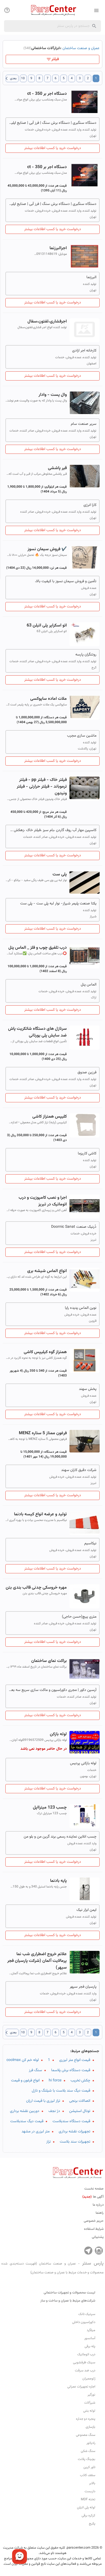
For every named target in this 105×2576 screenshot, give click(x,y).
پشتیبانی (98, 2237)
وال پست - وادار (53, 395)
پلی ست (60, 874)
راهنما (100, 2213)
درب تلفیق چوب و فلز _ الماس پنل (38, 948)
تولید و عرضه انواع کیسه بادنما (40, 1514)
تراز (48, 2142)
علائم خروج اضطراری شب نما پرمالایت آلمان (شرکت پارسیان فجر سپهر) (37, 1961)
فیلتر (55, 59)
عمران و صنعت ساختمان (81, 48)
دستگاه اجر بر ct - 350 (47, 94)
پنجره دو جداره (86, 2419)
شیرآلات (90, 2403)
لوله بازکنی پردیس (83, 1763)
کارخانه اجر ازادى (84, 351)
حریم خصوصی (94, 2221)
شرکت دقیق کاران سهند (79, 1470)
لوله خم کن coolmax (23, 2060)
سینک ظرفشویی (84, 2363)
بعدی (11, 78)
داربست (90, 2491)
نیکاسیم (90, 1544)
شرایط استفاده (94, 2229)
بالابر (92, 2483)
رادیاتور (91, 2443)
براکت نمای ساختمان (49, 1661)
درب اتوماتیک (86, 2354)
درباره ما (98, 2205)
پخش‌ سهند (88, 1389)
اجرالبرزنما (58, 248)
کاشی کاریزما (87, 1154)
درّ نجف (54, 2111)
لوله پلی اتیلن (86, 2508)
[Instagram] (99, 2251)
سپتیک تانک (87, 2314)
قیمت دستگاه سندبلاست (71, 2121)
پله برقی (90, 2346)
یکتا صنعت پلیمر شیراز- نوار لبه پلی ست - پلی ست (58, 904)
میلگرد (91, 2330)
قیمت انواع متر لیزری (75, 2060)
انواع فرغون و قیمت (25, 2081)
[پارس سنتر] (52, 10)
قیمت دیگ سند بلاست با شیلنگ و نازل (61, 2091)
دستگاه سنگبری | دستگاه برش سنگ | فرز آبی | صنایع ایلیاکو (52, 123)
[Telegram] (88, 2251)
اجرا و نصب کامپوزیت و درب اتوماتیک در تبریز (43, 1201)
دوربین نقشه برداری (25, 2111)
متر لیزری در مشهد (36, 2132)
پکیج (92, 2524)
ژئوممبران (89, 2379)
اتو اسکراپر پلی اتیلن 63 (47, 626)
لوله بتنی (89, 2411)
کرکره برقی (88, 2516)
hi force (55, 2081)
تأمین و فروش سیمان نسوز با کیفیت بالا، (66, 581)
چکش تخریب (80, 2081)
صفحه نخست (94, 2189)
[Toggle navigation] (7, 10)
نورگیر (91, 2395)
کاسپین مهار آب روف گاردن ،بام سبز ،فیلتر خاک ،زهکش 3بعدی (52, 830)
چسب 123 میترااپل (50, 1808)
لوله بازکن (58, 1734)
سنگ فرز (35, 2070)
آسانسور (90, 2338)
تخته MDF (88, 2499)
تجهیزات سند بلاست (75, 2142)
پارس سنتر (52, 2267)
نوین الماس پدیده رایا (81, 1308)
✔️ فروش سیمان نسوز (47, 549)
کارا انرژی (90, 505)
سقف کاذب (88, 2475)
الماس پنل (89, 985)
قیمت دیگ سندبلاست (27, 2121)
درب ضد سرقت (85, 2371)
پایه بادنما (58, 1881)
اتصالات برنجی (80, 2101)
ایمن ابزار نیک (86, 1910)
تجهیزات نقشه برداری (74, 2132)
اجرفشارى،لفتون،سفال (47, 322)
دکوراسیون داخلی (84, 2322)
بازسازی (90, 2427)
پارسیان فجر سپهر (83, 1987)
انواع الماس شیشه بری (47, 1271)
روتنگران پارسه (86, 655)
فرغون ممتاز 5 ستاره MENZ (43, 1433)
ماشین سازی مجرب (82, 736)
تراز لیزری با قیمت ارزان (43, 2101)
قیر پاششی (57, 468)
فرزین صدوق (87, 1073)
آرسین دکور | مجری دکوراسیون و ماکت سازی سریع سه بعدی (52, 1690)
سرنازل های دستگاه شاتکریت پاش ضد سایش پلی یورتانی (37, 1032)
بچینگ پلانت (87, 2459)
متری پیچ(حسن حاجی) (79, 1617)
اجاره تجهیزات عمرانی (81, 2387)
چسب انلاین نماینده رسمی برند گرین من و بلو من (60, 1837)
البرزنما (91, 277)
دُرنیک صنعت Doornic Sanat (74, 1227)
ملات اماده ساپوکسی (48, 699)
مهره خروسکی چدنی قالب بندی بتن (36, 1588)
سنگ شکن (88, 2451)
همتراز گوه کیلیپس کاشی (45, 1352)
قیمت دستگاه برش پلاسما (71, 2070)
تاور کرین (89, 2467)
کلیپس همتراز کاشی (50, 1117)
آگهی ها (93, 2197)
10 (23, 78)
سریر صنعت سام (84, 424)
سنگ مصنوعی (86, 2435)
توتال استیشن (80, 2111)
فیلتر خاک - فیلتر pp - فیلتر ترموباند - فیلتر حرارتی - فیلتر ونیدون (42, 787)
